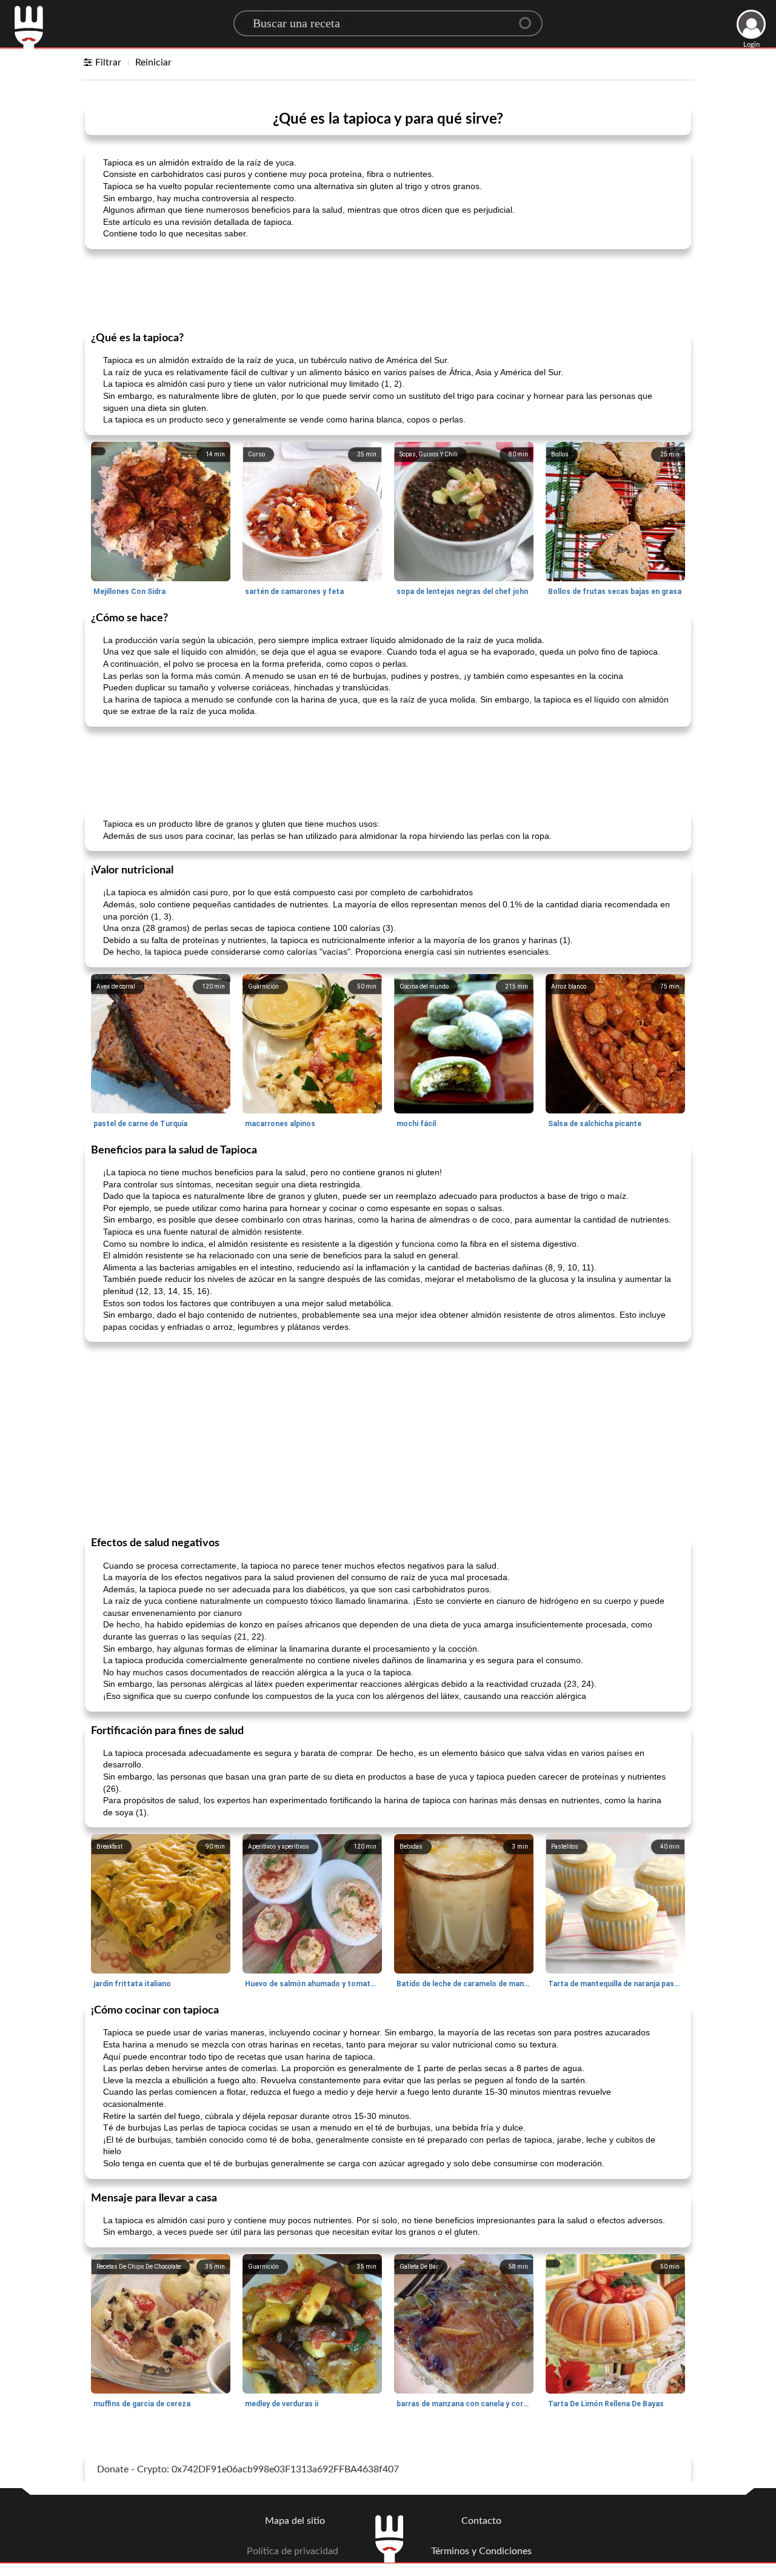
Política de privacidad (293, 2551)
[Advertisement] (388, 289)
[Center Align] (529, 18)
